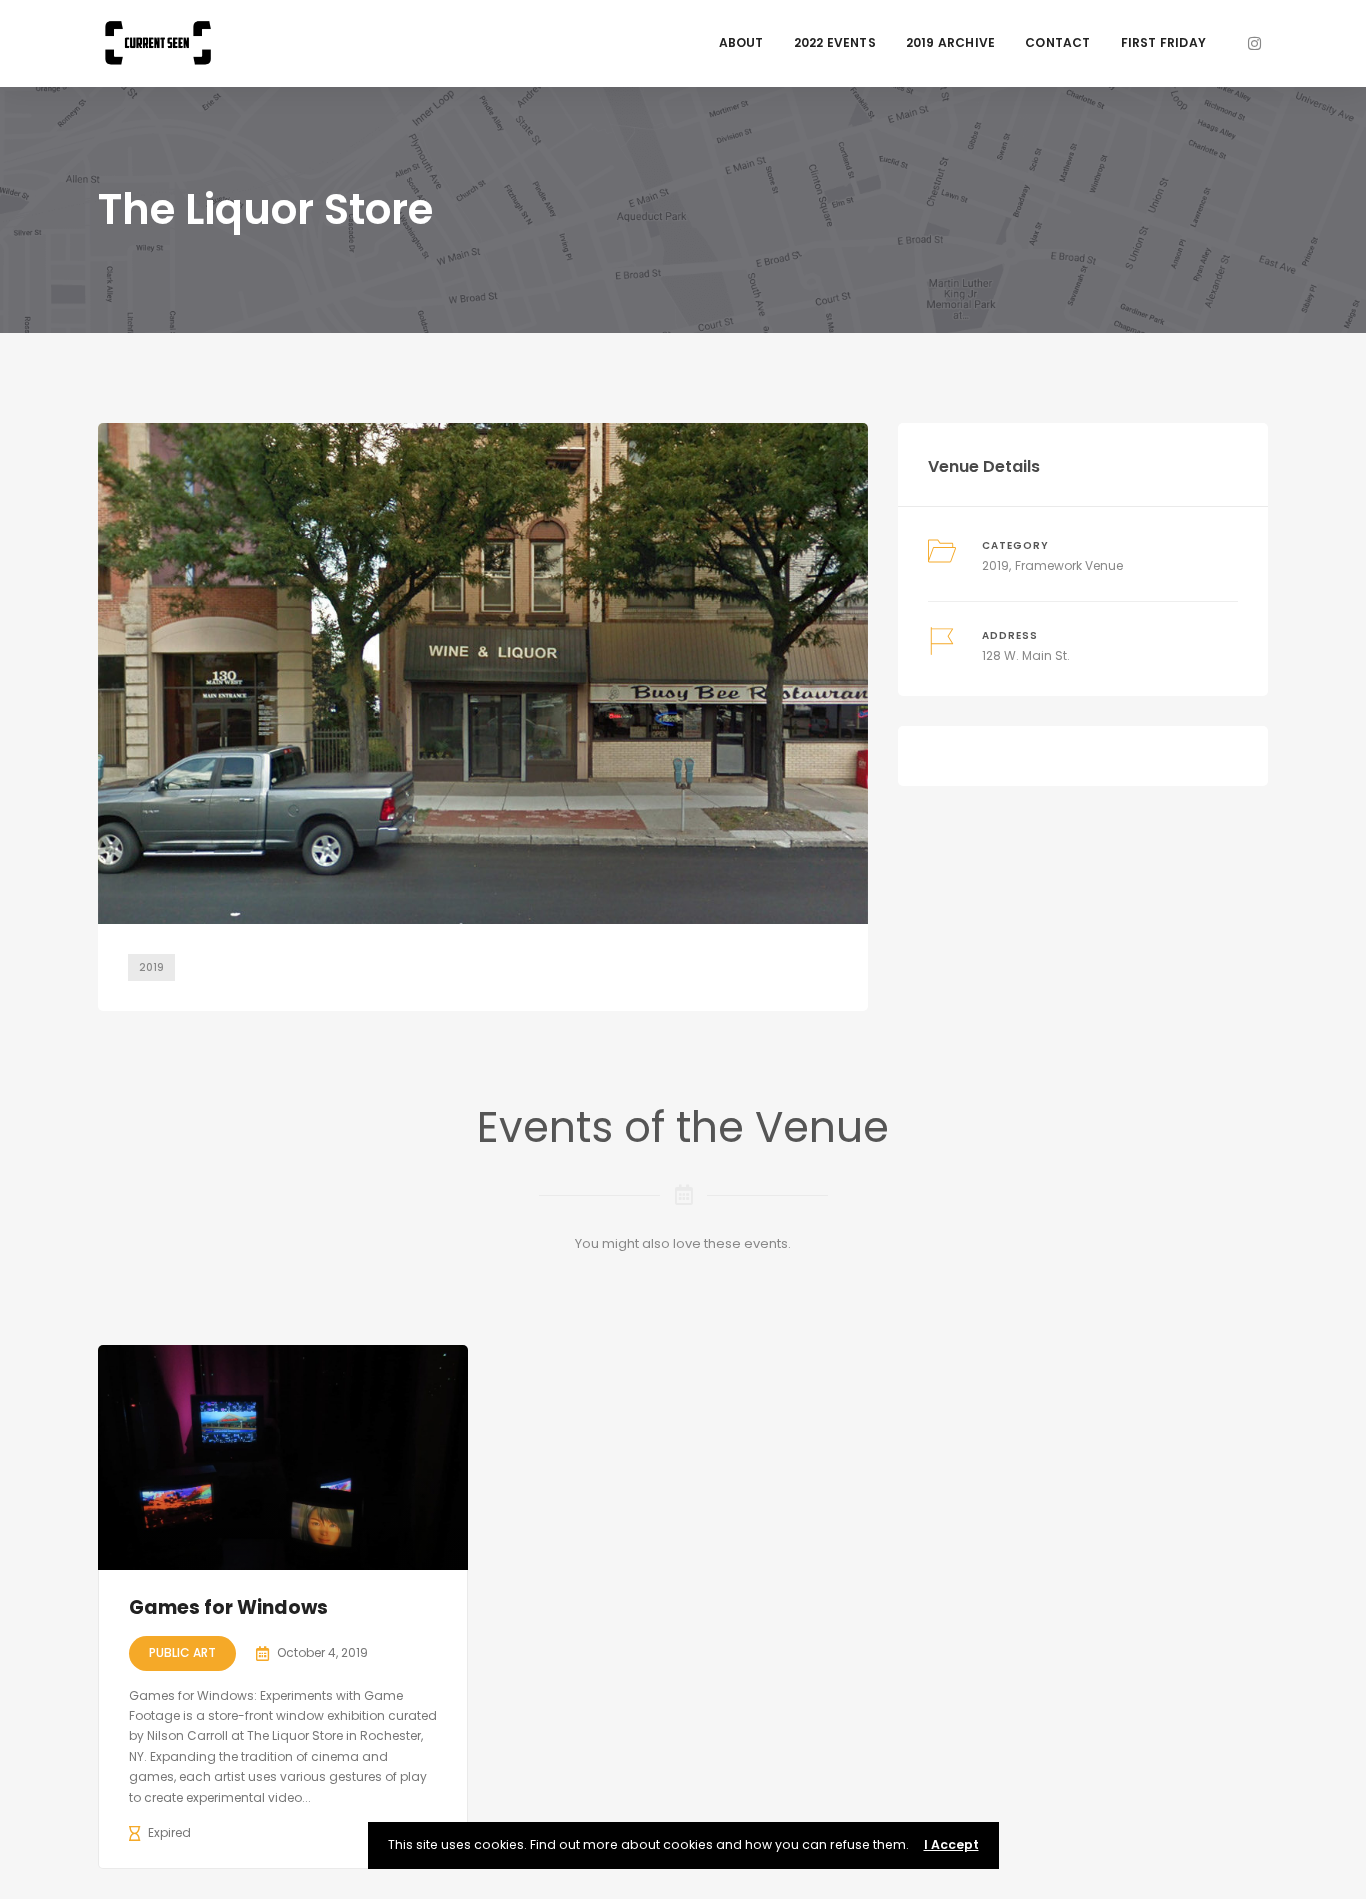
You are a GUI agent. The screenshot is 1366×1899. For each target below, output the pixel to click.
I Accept (951, 1844)
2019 (151, 967)
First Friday (1163, 42)
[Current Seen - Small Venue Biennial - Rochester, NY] (158, 42)
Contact (1057, 42)
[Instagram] (1254, 43)
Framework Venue (1069, 565)
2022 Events (835, 42)
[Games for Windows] (283, 1457)
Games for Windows (228, 1607)
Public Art (182, 1652)
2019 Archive (950, 42)
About (741, 42)
